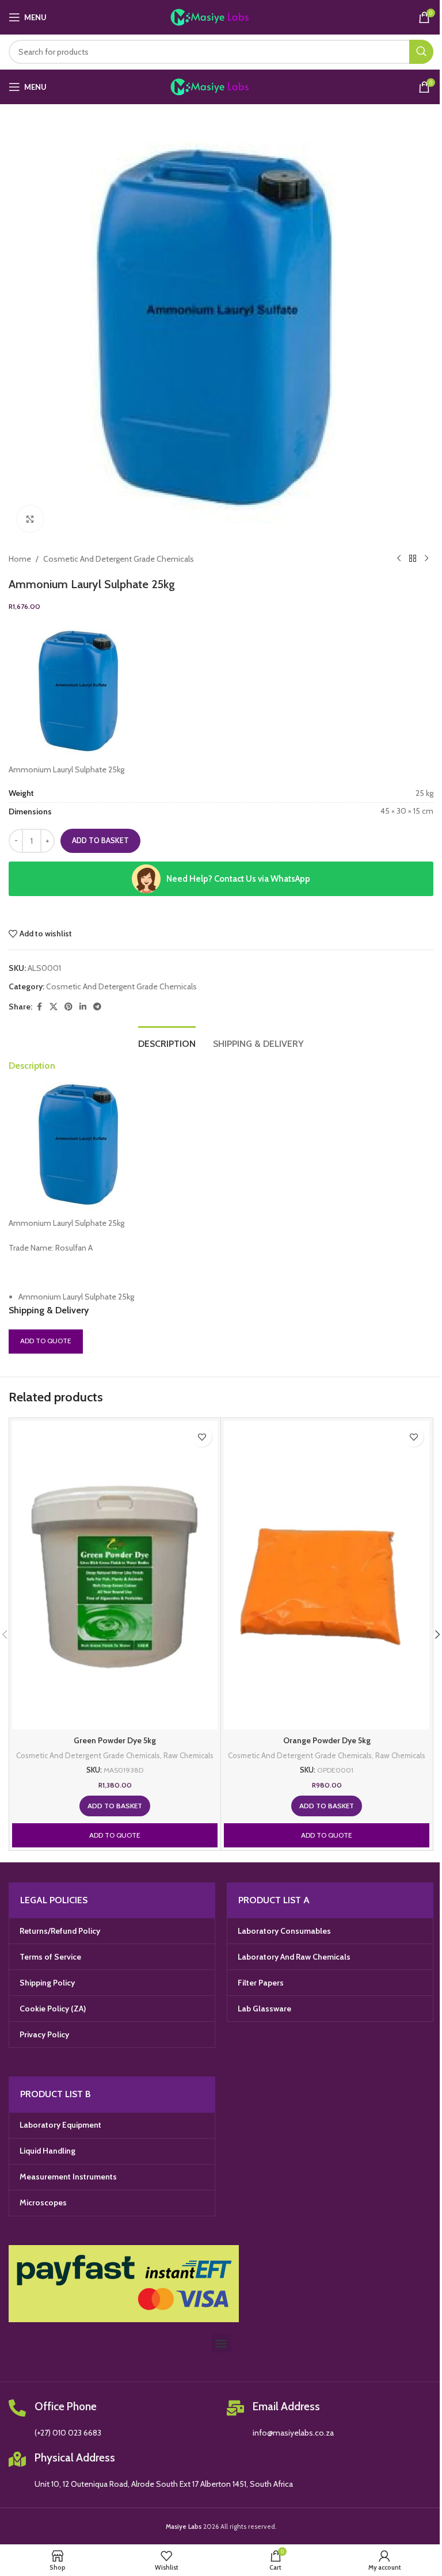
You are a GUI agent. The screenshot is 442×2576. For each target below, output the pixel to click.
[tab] (167, 1042)
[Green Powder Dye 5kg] (115, 1575)
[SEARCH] (421, 52)
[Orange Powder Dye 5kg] (327, 1575)
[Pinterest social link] (68, 1007)
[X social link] (54, 1007)
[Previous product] (399, 559)
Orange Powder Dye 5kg (327, 1740)
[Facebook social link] (39, 1007)
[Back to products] (413, 559)
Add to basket (100, 840)
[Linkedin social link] (83, 1007)
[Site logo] (221, 16)
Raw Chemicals (188, 1755)
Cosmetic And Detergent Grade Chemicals (119, 559)
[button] (115, 1806)
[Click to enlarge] (30, 519)
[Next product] (426, 559)
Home (20, 559)
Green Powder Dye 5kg (115, 1740)
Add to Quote (46, 1341)
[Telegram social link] (97, 1007)
